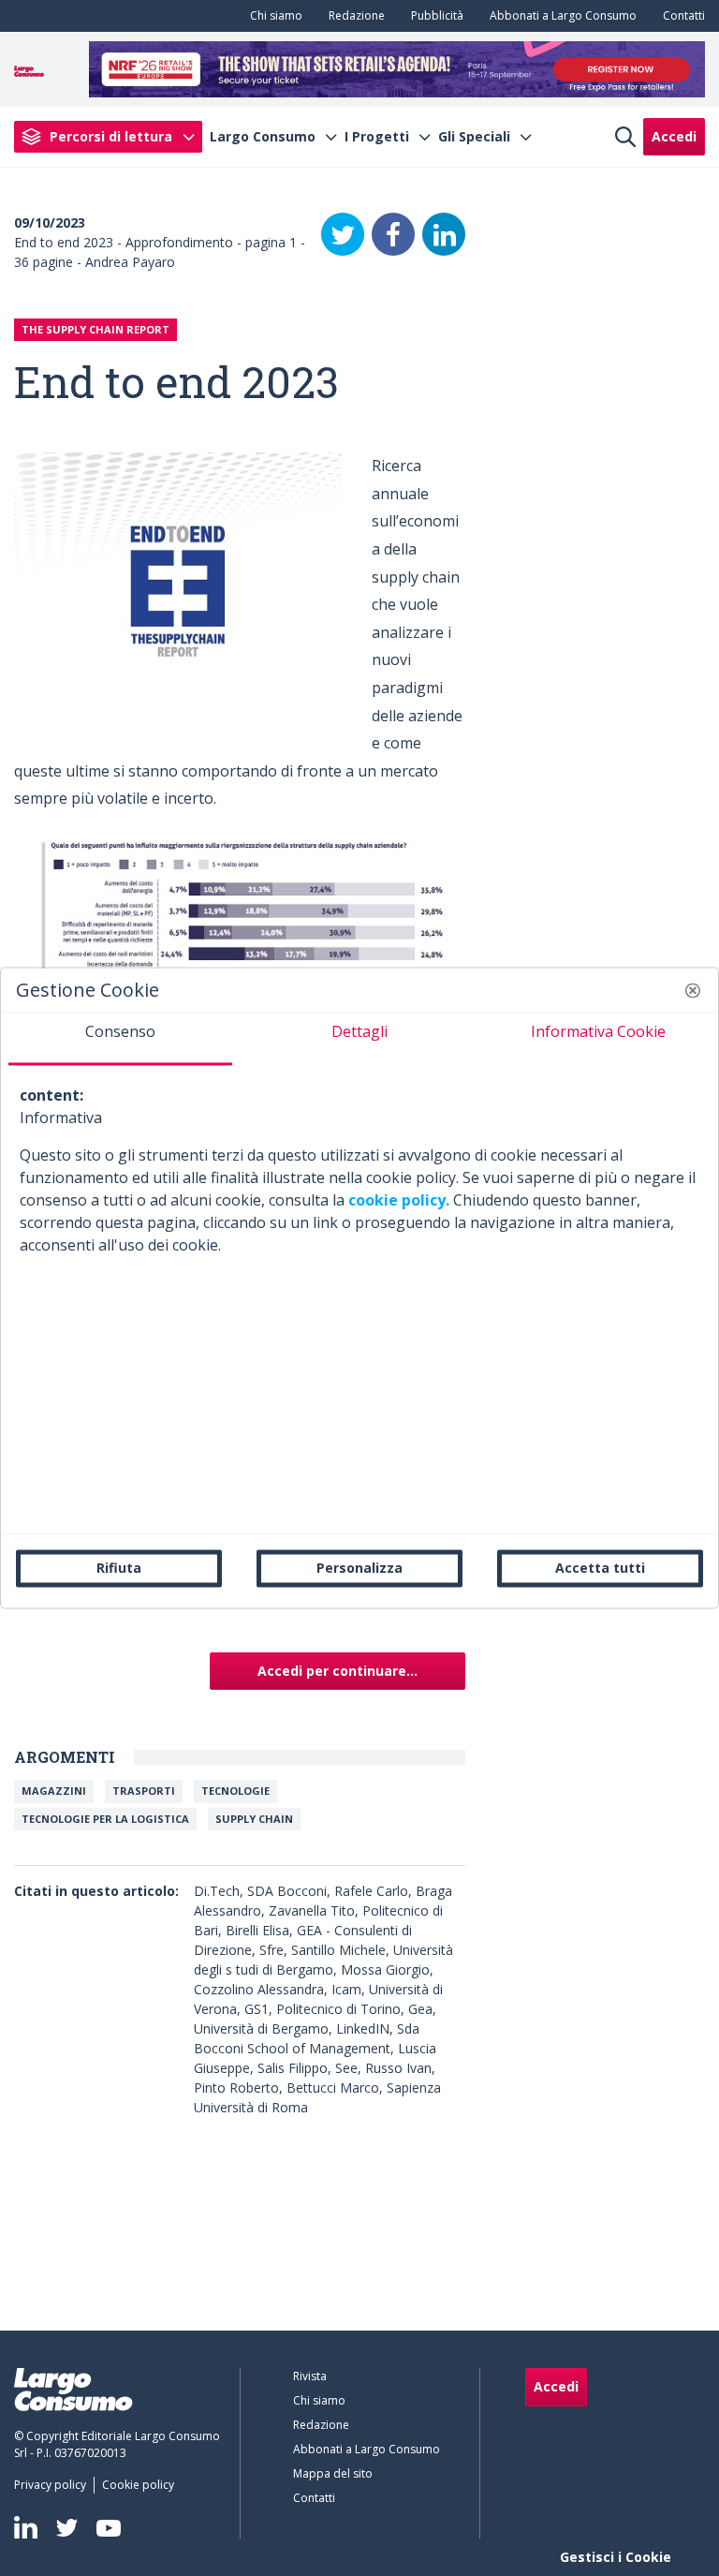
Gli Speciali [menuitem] (474, 137)
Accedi (674, 136)
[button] (693, 990)
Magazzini (54, 1791)
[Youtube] (109, 2528)
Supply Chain (254, 1819)
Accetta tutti (600, 1568)
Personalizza (359, 1568)
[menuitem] (272, 16)
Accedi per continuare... (337, 1671)
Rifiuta (119, 1568)
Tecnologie (235, 1791)
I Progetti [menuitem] (377, 137)
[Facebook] (393, 234)
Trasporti (144, 1791)
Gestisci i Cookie (616, 2557)
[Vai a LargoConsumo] (29, 69)
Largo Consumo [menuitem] (263, 137)
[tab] (120, 1039)
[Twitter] (343, 234)
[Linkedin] (26, 2527)
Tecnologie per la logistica (105, 1819)
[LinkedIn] (444, 234)
